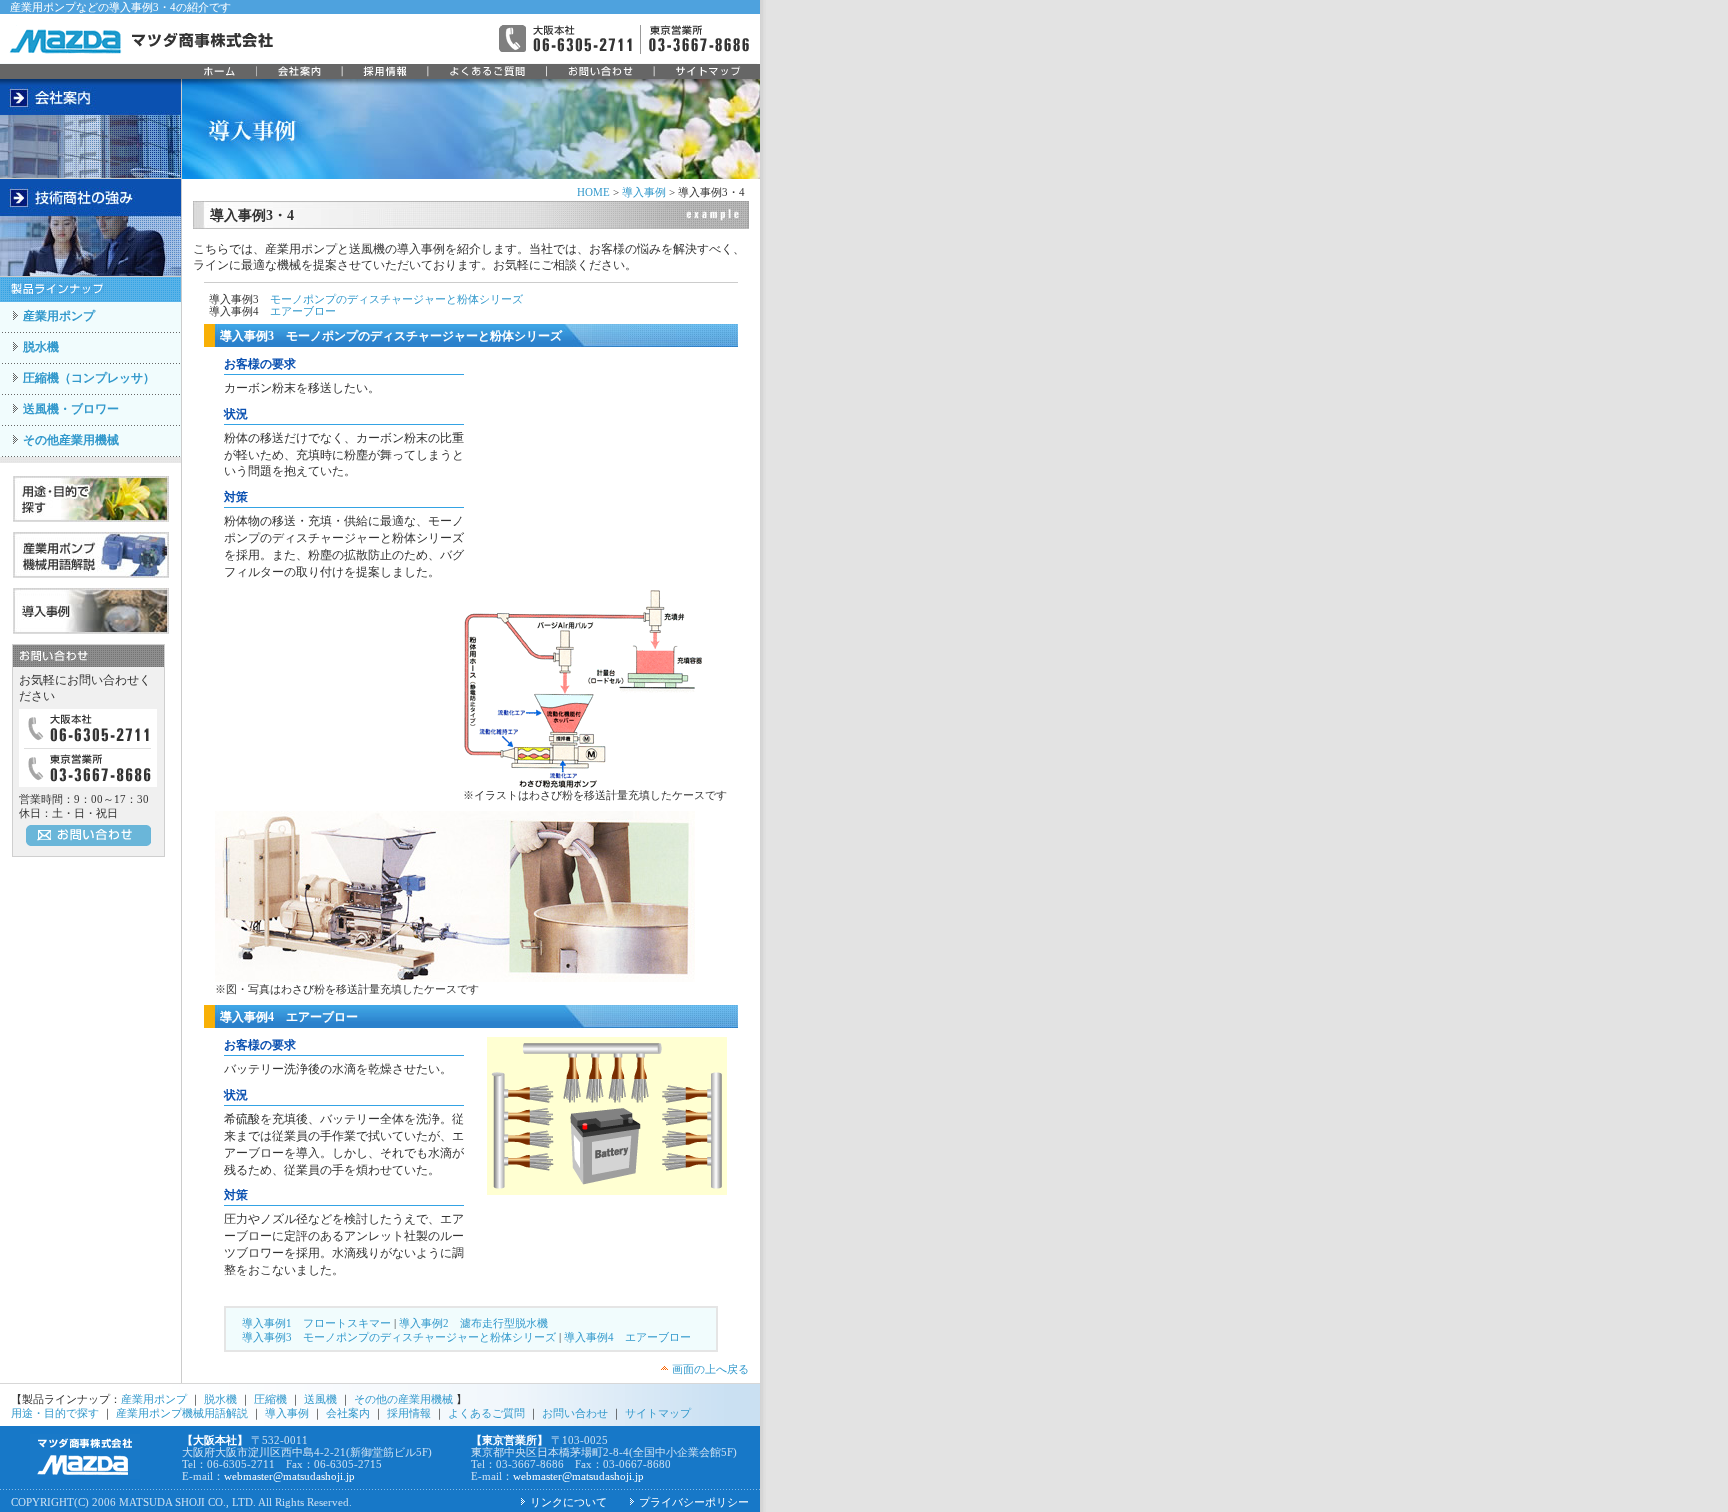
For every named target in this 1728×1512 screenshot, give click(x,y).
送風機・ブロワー (71, 409)
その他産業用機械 (71, 440)
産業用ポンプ (59, 316)
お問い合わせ (575, 1413)
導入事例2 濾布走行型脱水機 (473, 1323)
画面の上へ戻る (710, 1369)
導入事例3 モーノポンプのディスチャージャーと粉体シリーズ (399, 1337)
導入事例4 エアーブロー (627, 1337)
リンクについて (568, 1502)
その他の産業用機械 (403, 1399)
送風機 (319, 1399)
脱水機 (41, 347)
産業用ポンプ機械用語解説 (182, 1413)
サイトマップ (658, 1413)
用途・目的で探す (55, 1413)
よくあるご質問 (485, 1413)
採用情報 (409, 1413)
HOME (593, 192)
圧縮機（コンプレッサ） (89, 378)
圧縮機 (270, 1399)
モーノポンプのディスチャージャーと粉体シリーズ (396, 299)
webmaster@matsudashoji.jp (289, 1476)
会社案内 (348, 1413)
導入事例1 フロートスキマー (316, 1323)
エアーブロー (303, 311)
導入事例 (644, 192)
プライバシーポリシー (694, 1502)
